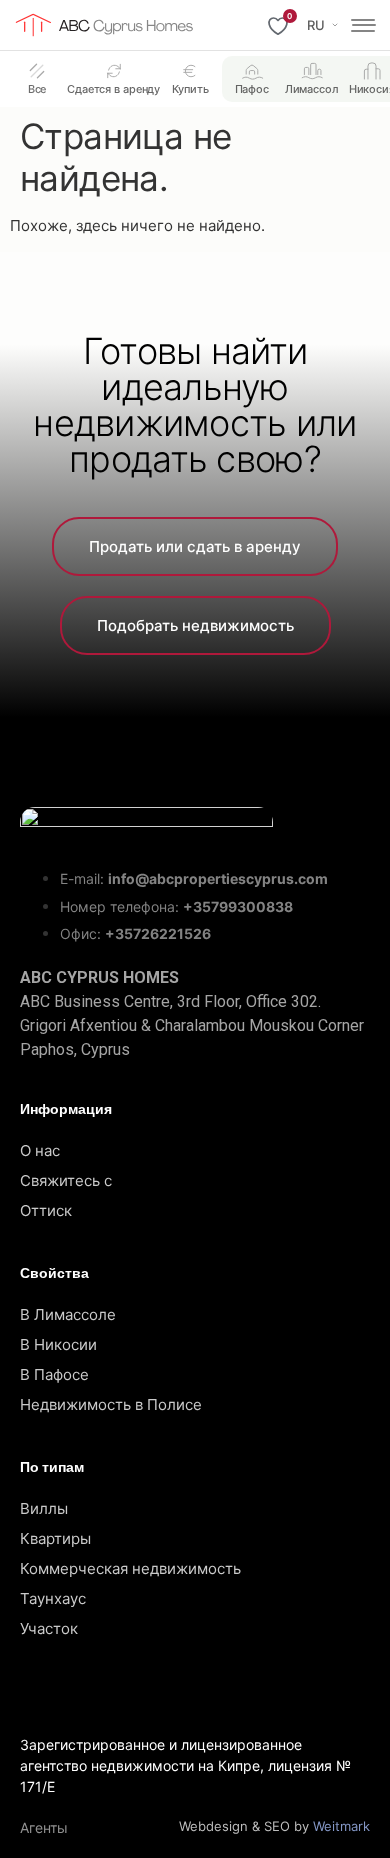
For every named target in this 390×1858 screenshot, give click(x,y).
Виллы (44, 1508)
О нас (40, 1150)
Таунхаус (53, 1598)
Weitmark (341, 1826)
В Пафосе (54, 1374)
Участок (49, 1628)
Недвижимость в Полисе (111, 1404)
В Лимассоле (68, 1314)
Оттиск (46, 1210)
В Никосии (58, 1344)
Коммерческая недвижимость (130, 1568)
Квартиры (55, 1538)
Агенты (44, 1827)
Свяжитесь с (66, 1180)
